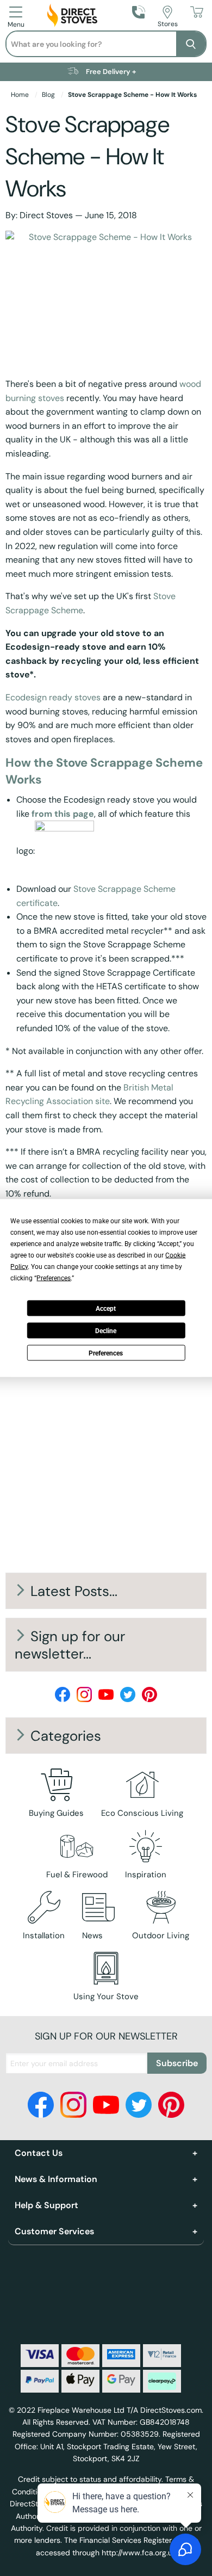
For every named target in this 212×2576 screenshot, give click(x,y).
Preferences (106, 1353)
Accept (106, 1308)
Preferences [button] (54, 1278)
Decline (106, 1330)
